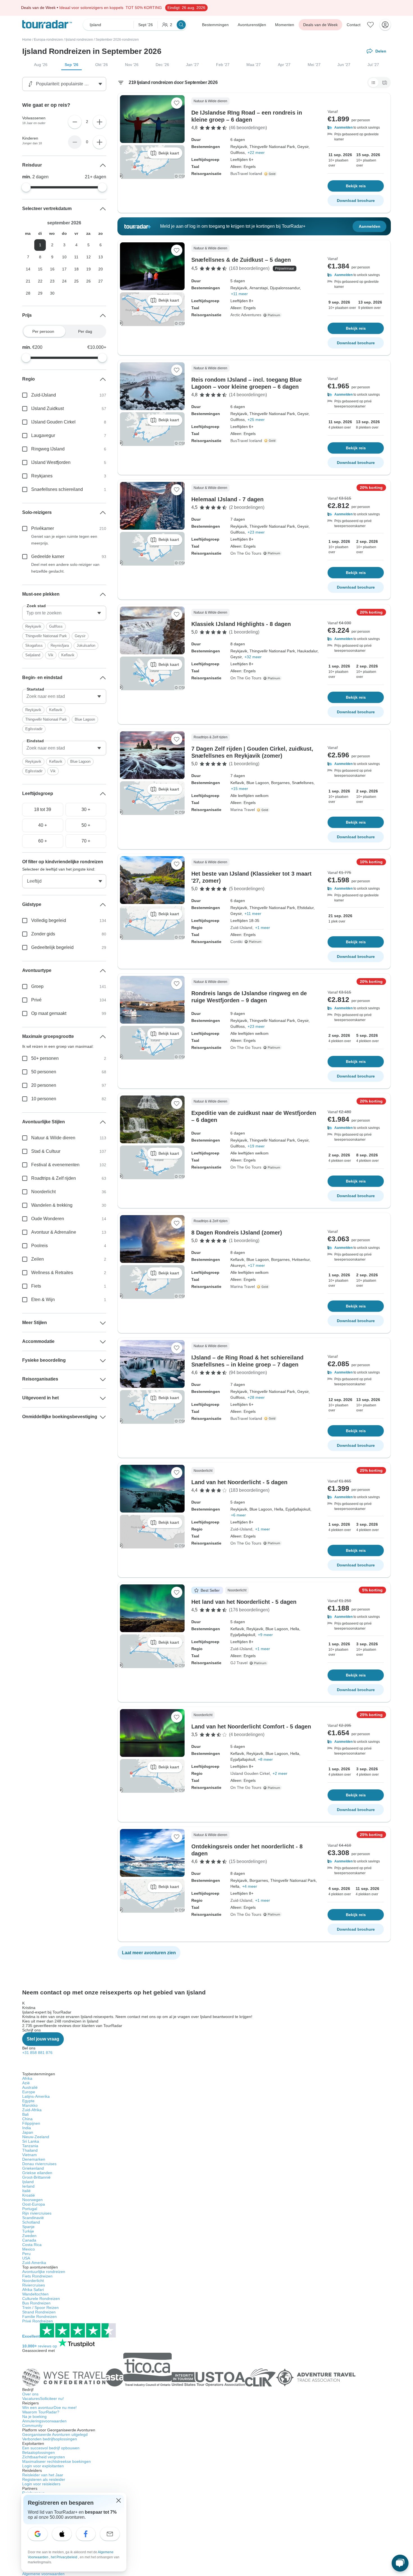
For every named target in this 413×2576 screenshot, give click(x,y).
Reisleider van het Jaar (43, 2475)
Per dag (85, 331)
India (27, 2128)
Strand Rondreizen (39, 2312)
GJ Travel (239, 1663)
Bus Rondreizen (36, 2303)
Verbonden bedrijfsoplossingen (50, 2439)
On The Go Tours (246, 553)
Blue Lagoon (85, 719)
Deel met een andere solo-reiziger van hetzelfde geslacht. (65, 568)
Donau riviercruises (39, 2164)
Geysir (80, 636)
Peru (26, 2254)
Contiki (236, 942)
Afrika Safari (33, 2290)
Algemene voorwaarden (43, 2574)
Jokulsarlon (86, 645)
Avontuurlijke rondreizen (44, 2272)
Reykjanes (42, 476)
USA (26, 2258)
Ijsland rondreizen (79, 40)
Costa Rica (32, 2245)
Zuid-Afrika (32, 2110)
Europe (29, 2092)
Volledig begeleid (49, 920)
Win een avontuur (49, 2408)
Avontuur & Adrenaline (54, 1232)
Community (32, 2425)
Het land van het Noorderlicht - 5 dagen (244, 1602)
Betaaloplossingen (38, 2452)
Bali (25, 2114)
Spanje (28, 2227)
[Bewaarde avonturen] (371, 25)
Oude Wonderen (48, 1219)
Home (27, 40)
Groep (37, 986)
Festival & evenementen (55, 1165)
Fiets (36, 1286)
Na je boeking (34, 2416)
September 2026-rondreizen (117, 40)
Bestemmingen (215, 25)
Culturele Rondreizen (41, 2299)
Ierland (28, 2186)
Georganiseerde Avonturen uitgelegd (55, 2434)
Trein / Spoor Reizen (40, 2308)
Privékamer (43, 528)
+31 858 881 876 (37, 2053)
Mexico (29, 2249)
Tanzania (30, 2146)
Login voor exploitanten (43, 2466)
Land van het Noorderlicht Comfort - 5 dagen (251, 1727)
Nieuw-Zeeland (36, 2137)
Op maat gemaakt (49, 1013)
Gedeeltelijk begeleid (52, 947)
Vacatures (43, 2399)
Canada (29, 2240)
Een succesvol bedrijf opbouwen (51, 2448)
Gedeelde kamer (48, 556)
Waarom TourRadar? (41, 2412)
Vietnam (29, 2155)
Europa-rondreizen (48, 40)
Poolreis (39, 1246)
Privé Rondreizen (38, 2321)
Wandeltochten (35, 2294)
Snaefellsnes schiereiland (57, 489)
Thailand (30, 2150)
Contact (354, 25)
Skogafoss (34, 645)
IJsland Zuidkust (47, 408)
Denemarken (34, 2159)
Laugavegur (43, 435)
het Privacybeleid (64, 2557)
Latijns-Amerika (36, 2096)
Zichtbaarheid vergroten (44, 2457)
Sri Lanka (31, 2141)
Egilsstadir (34, 729)
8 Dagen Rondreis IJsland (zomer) (237, 1233)
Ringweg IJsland (48, 449)
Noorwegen (32, 2200)
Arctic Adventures (246, 315)
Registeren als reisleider (44, 2479)
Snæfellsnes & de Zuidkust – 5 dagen (241, 260)
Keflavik (68, 655)
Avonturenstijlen (252, 25)
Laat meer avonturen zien (149, 1953)
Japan (28, 2132)
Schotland (31, 2222)
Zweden (29, 2236)
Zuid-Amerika (34, 2263)
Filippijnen (31, 2123)
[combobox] (64, 613)
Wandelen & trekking (52, 1205)
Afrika (27, 2078)
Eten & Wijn (43, 1300)
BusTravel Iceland (246, 174)
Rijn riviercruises (37, 2213)
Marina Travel (243, 810)
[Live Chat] (400, 2563)
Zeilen (38, 1259)
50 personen (44, 1072)
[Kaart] (385, 83)
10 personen (44, 1099)
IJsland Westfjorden (51, 462)
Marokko (30, 2105)
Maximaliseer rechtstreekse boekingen (56, 2461)
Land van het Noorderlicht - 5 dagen (239, 1482)
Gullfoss (56, 626)
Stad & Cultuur (46, 1151)
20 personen (44, 1085)
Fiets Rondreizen (37, 2276)
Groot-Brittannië (36, 2177)
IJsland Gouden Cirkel (250, 1773)
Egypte (28, 2101)
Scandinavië (33, 2218)
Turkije (28, 2231)
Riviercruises (34, 2285)
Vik (51, 655)
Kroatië (29, 2195)
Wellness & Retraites (52, 1273)
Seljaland (33, 655)
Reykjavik (33, 626)
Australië (30, 2087)
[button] (356, 127)
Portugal (30, 2209)
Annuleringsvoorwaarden (44, 2421)
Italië (26, 2191)
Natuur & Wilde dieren (53, 1138)
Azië (26, 2083)
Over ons (30, 2394)
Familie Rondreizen (39, 2317)
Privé (36, 1000)
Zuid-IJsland (241, 928)
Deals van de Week (320, 25)
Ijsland (28, 2182)
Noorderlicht (43, 1192)
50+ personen (45, 1058)
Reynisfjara (60, 645)
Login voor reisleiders (41, 2484)
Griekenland (33, 2168)
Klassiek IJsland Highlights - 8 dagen (241, 624)
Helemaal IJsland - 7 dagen (227, 499)
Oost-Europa (34, 2204)
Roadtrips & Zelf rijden (54, 1178)
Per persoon (43, 331)
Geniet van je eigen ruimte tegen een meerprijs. (64, 540)
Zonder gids (43, 934)
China (27, 2119)
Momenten (285, 25)
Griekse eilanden (37, 2173)
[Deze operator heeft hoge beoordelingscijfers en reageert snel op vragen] (271, 174)
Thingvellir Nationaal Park (46, 636)
